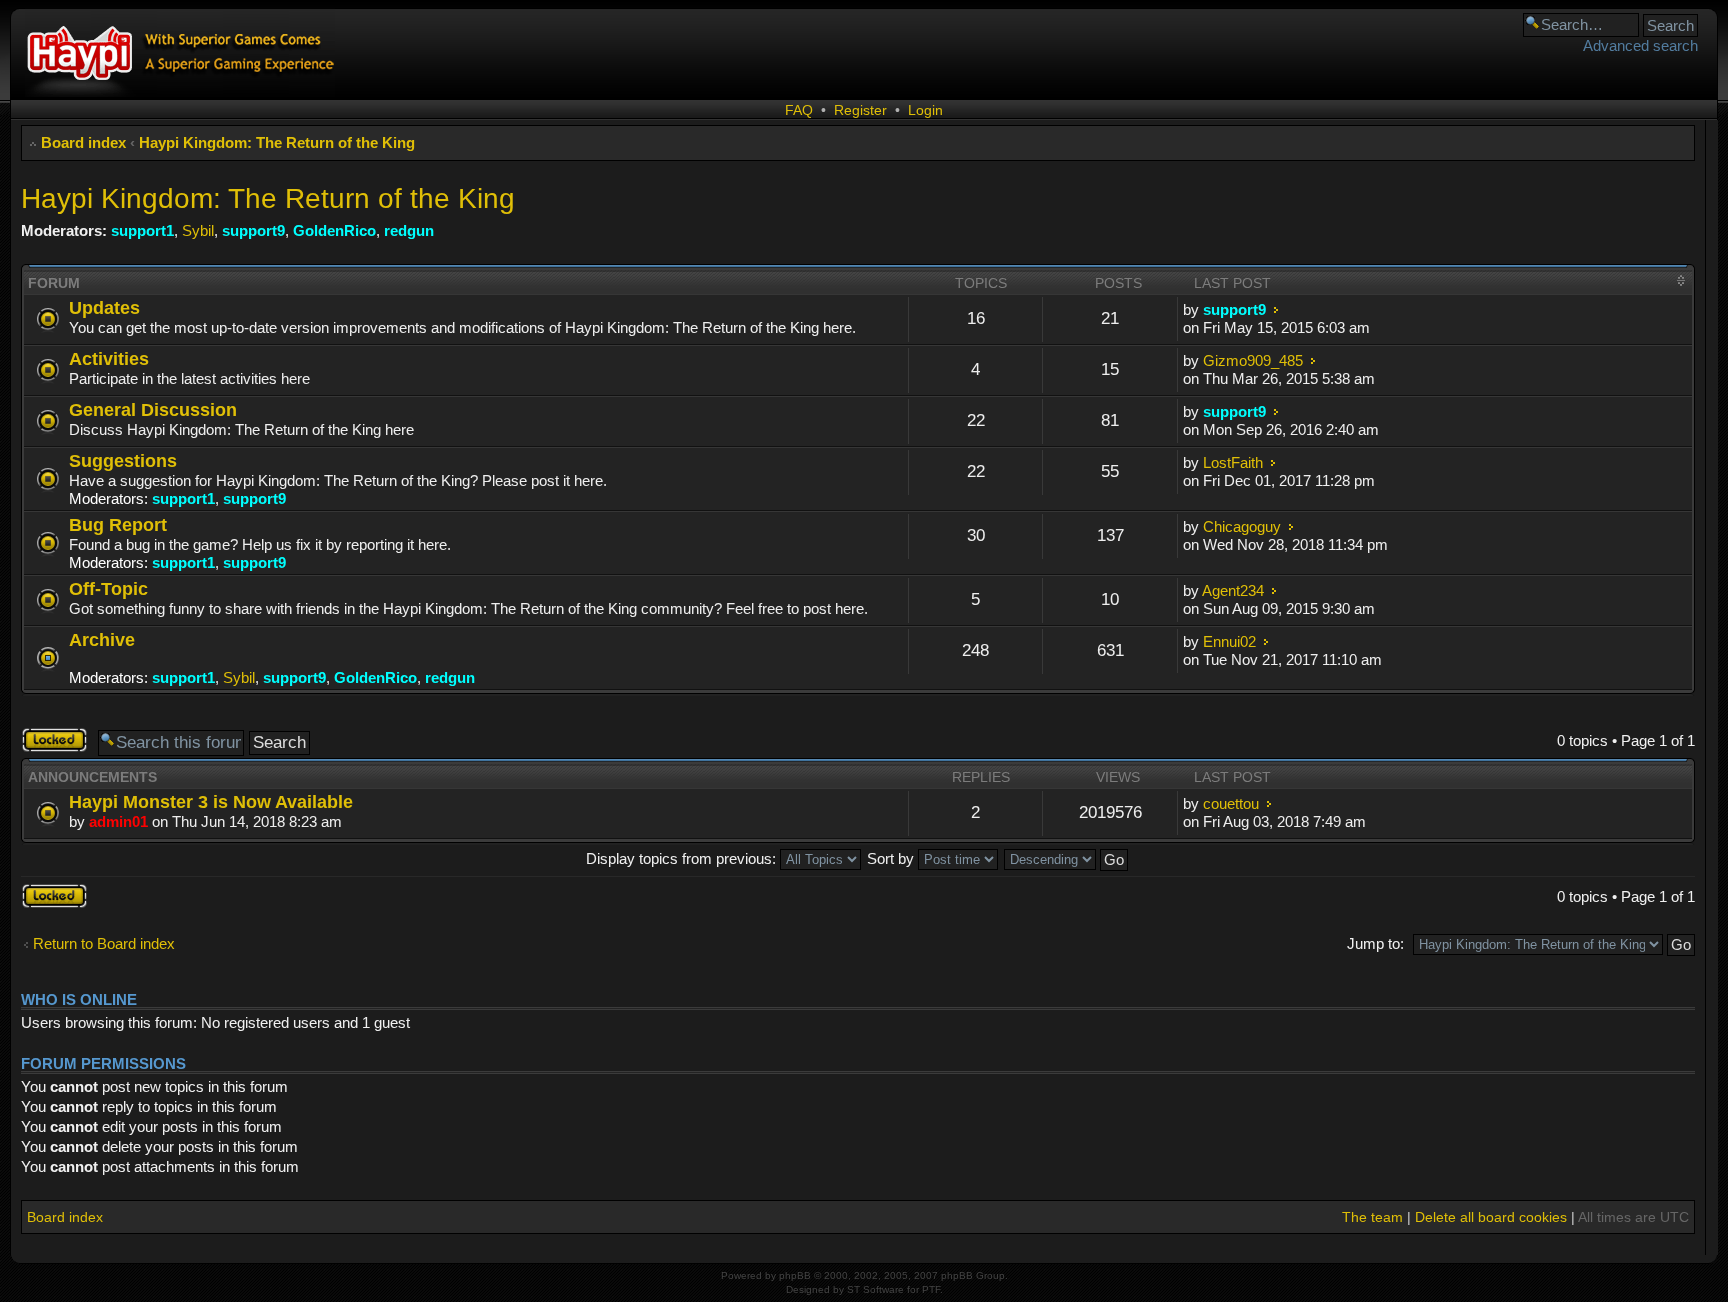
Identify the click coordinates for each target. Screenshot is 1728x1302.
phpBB (795, 1275)
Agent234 (1233, 590)
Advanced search (1640, 45)
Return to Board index (104, 943)
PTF (931, 1289)
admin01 (118, 821)
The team (1372, 1217)
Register (860, 110)
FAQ (799, 110)
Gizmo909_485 (1253, 360)
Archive (102, 639)
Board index (83, 142)
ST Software (875, 1289)
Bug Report (118, 524)
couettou (1231, 803)
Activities (109, 358)
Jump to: (1375, 943)
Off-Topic (108, 588)
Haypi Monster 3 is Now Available (211, 801)
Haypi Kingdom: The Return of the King (277, 142)
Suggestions (123, 460)
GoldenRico (334, 230)
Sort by (892, 858)
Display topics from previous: (683, 858)
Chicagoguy (1242, 526)
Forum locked (42, 740)
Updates (104, 307)
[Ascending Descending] (1067, 858)
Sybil (198, 230)
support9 (253, 230)
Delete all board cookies (1491, 1217)
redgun (409, 230)
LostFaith (1233, 462)
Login (925, 110)
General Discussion (153, 409)
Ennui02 (1229, 641)
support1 (142, 230)
